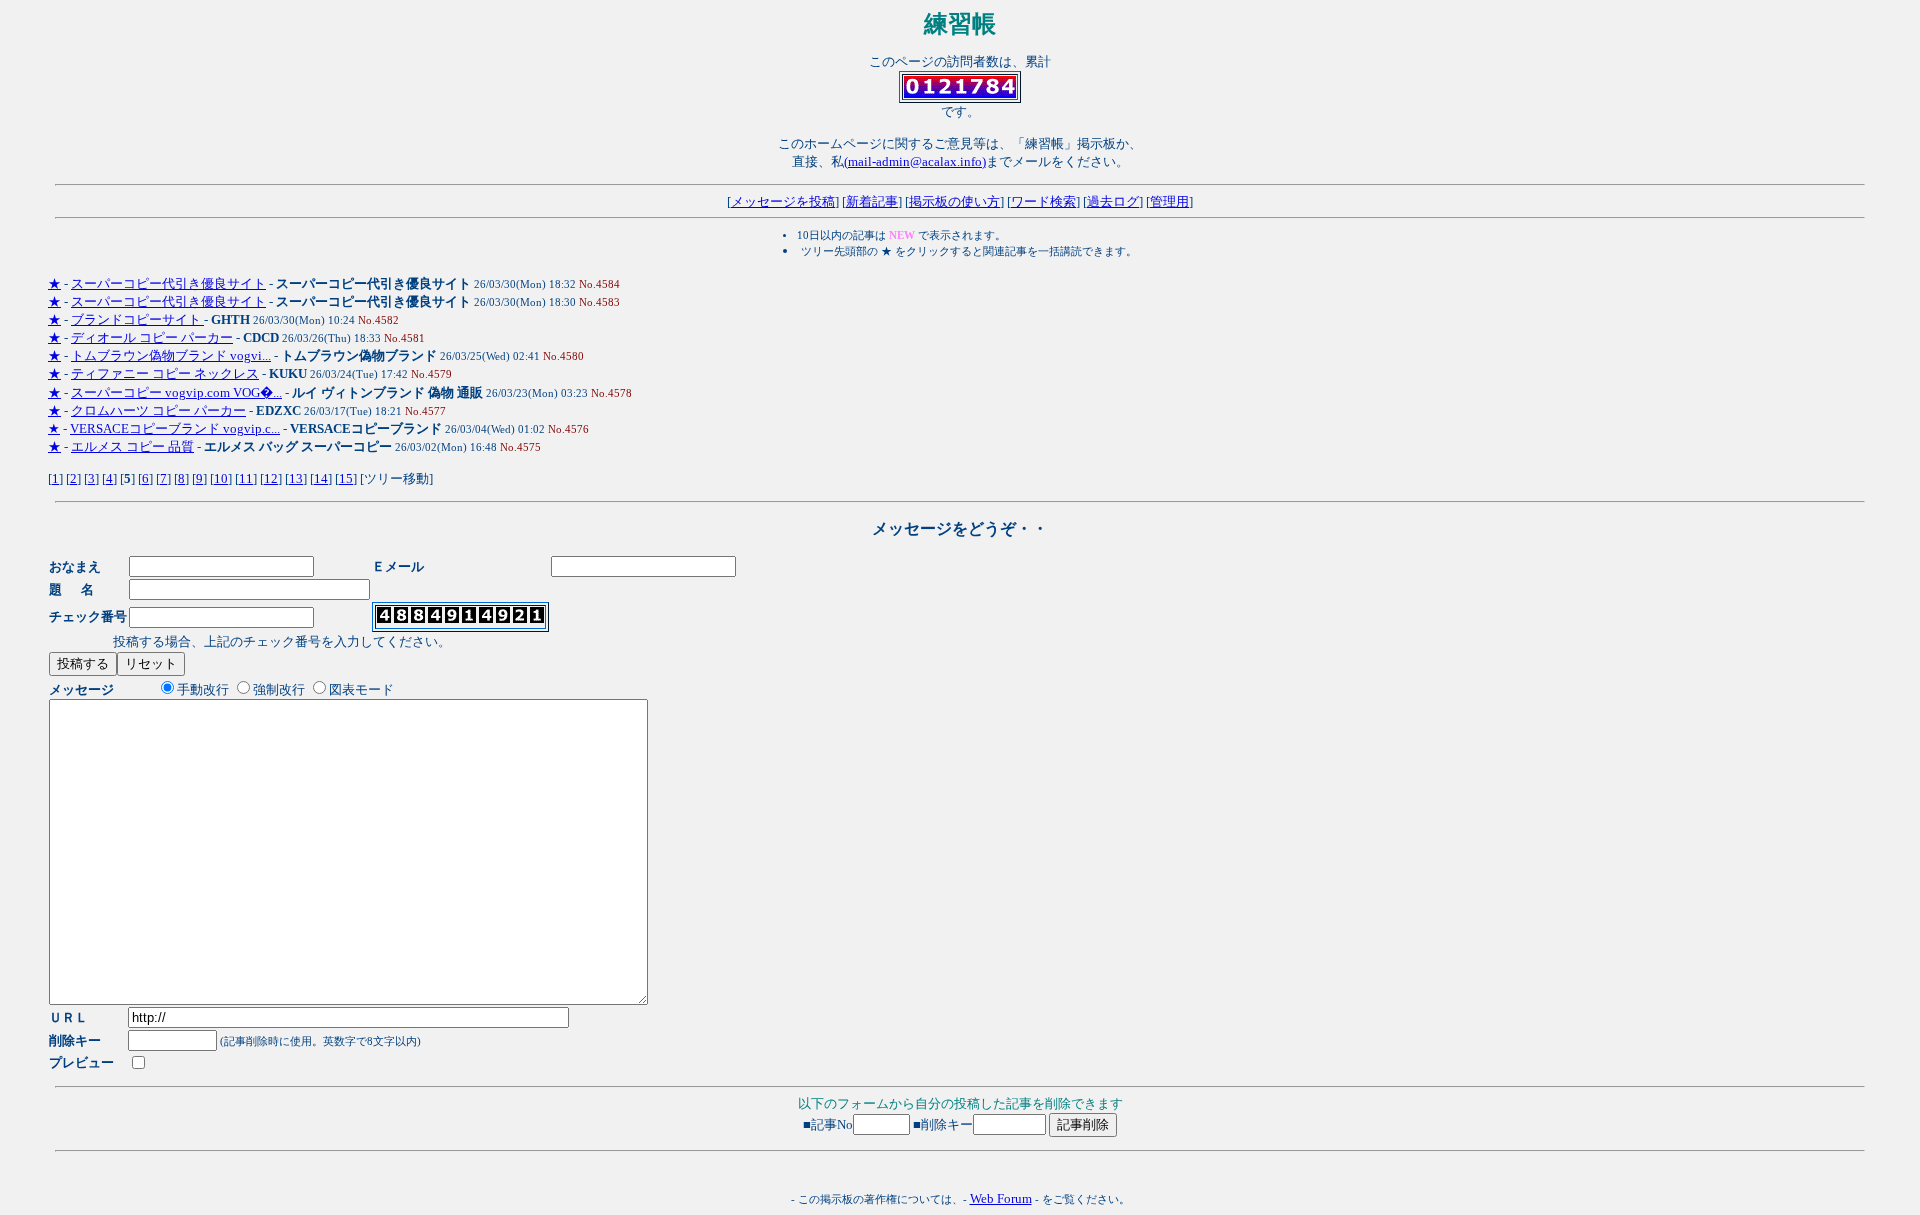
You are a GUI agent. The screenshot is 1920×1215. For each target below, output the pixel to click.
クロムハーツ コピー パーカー (158, 410)
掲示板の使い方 (954, 201)
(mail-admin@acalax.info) (915, 161)
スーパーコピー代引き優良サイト (168, 283)
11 (246, 478)
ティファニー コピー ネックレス (165, 373)
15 (346, 478)
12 (271, 478)
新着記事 (872, 201)
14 (321, 478)
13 (296, 478)
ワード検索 (1043, 201)
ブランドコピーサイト (137, 319)
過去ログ (1113, 201)
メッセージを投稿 (783, 201)
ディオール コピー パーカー (152, 337)
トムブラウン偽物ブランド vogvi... (171, 355)
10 (221, 478)
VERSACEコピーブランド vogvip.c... (175, 428)
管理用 (1169, 201)
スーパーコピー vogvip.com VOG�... (176, 392)
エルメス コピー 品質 (132, 446)
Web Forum (1001, 1198)
